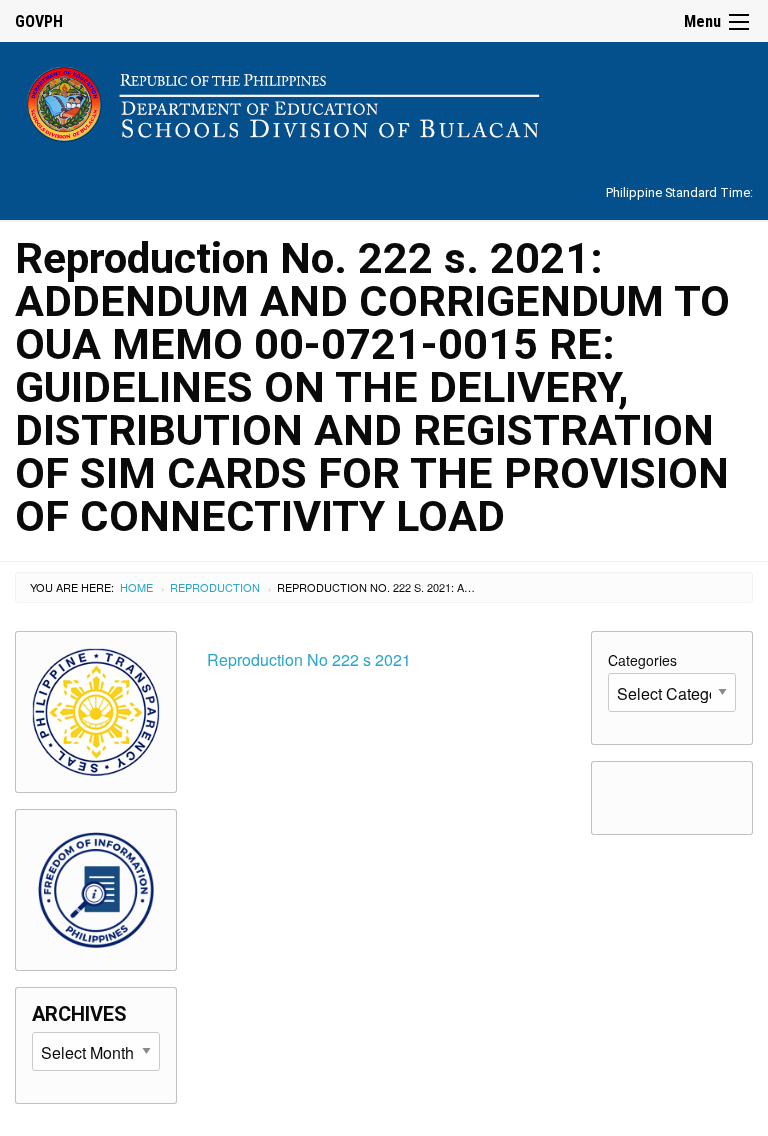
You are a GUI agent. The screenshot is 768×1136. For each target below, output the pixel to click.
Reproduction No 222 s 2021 (309, 659)
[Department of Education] (384, 100)
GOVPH (39, 21)
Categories (642, 660)
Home (136, 587)
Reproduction (215, 587)
